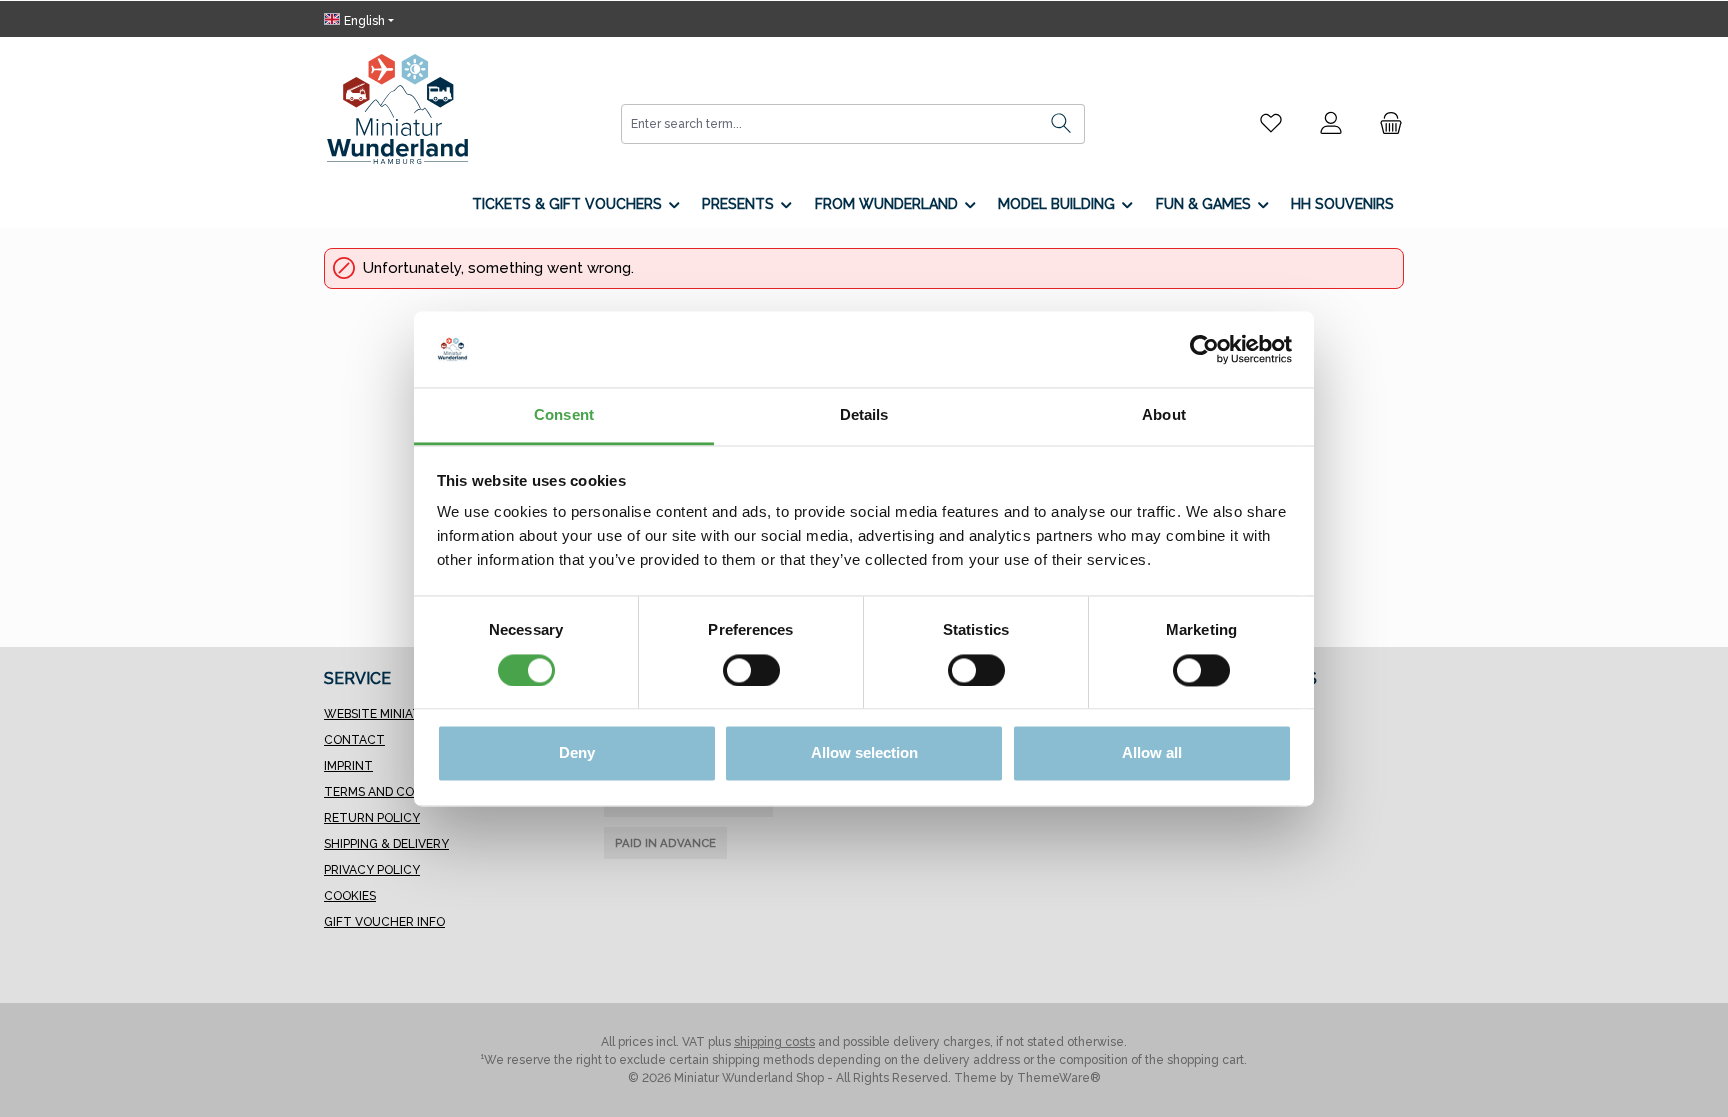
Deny (577, 753)
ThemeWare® (1059, 1078)
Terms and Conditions (397, 792)
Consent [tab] (564, 415)
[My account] (1331, 123)
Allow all (1152, 753)
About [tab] (1164, 415)
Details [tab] (864, 415)
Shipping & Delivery (386, 844)
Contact (354, 740)
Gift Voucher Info (384, 922)
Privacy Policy (372, 870)
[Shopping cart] (1385, 123)
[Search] (1061, 124)
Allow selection (864, 753)
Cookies (350, 896)
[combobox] (830, 124)
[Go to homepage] (397, 109)
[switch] (751, 670)
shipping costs (774, 1042)
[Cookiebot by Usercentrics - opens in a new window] (1204, 349)
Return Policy (372, 818)
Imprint (348, 766)
